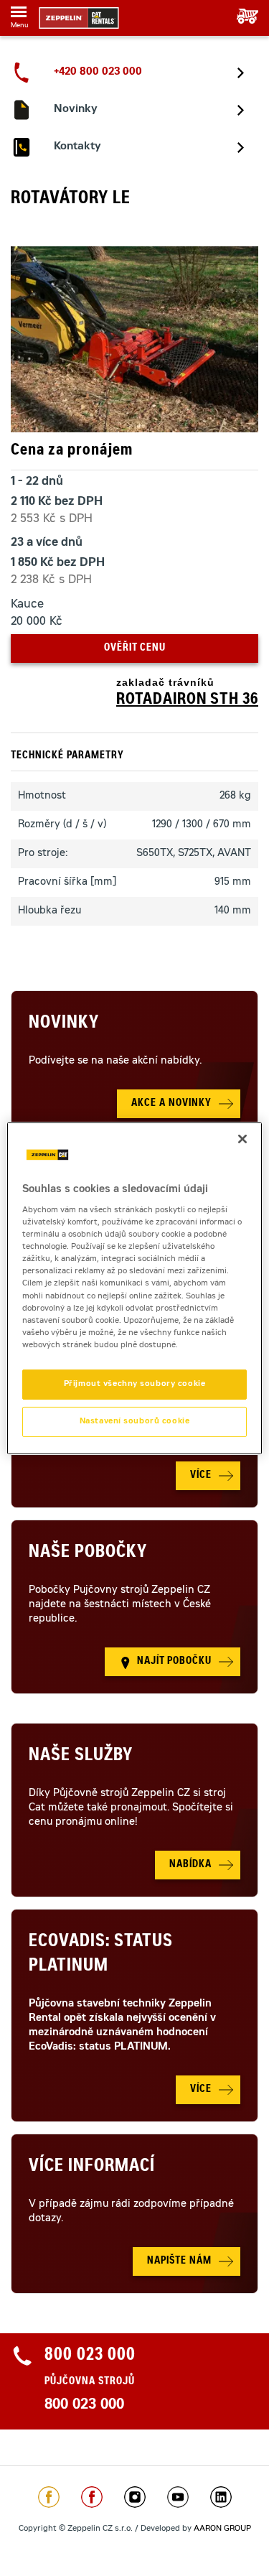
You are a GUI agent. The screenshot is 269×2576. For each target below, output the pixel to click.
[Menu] (19, 14)
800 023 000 (84, 2406)
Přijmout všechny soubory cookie (135, 1384)
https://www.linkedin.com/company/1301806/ (221, 2497)
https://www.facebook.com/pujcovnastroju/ (92, 2497)
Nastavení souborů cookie (135, 1422)
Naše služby (81, 1757)
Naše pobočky (88, 1553)
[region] (134, 1288)
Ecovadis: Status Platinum (101, 1955)
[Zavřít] (242, 1138)
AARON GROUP (222, 2529)
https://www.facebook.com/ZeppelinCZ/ (49, 2497)
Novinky (64, 1024)
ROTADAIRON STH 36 (187, 700)
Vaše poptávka (242, 16)
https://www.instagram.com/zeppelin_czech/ (135, 2497)
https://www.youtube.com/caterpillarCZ (178, 2497)
